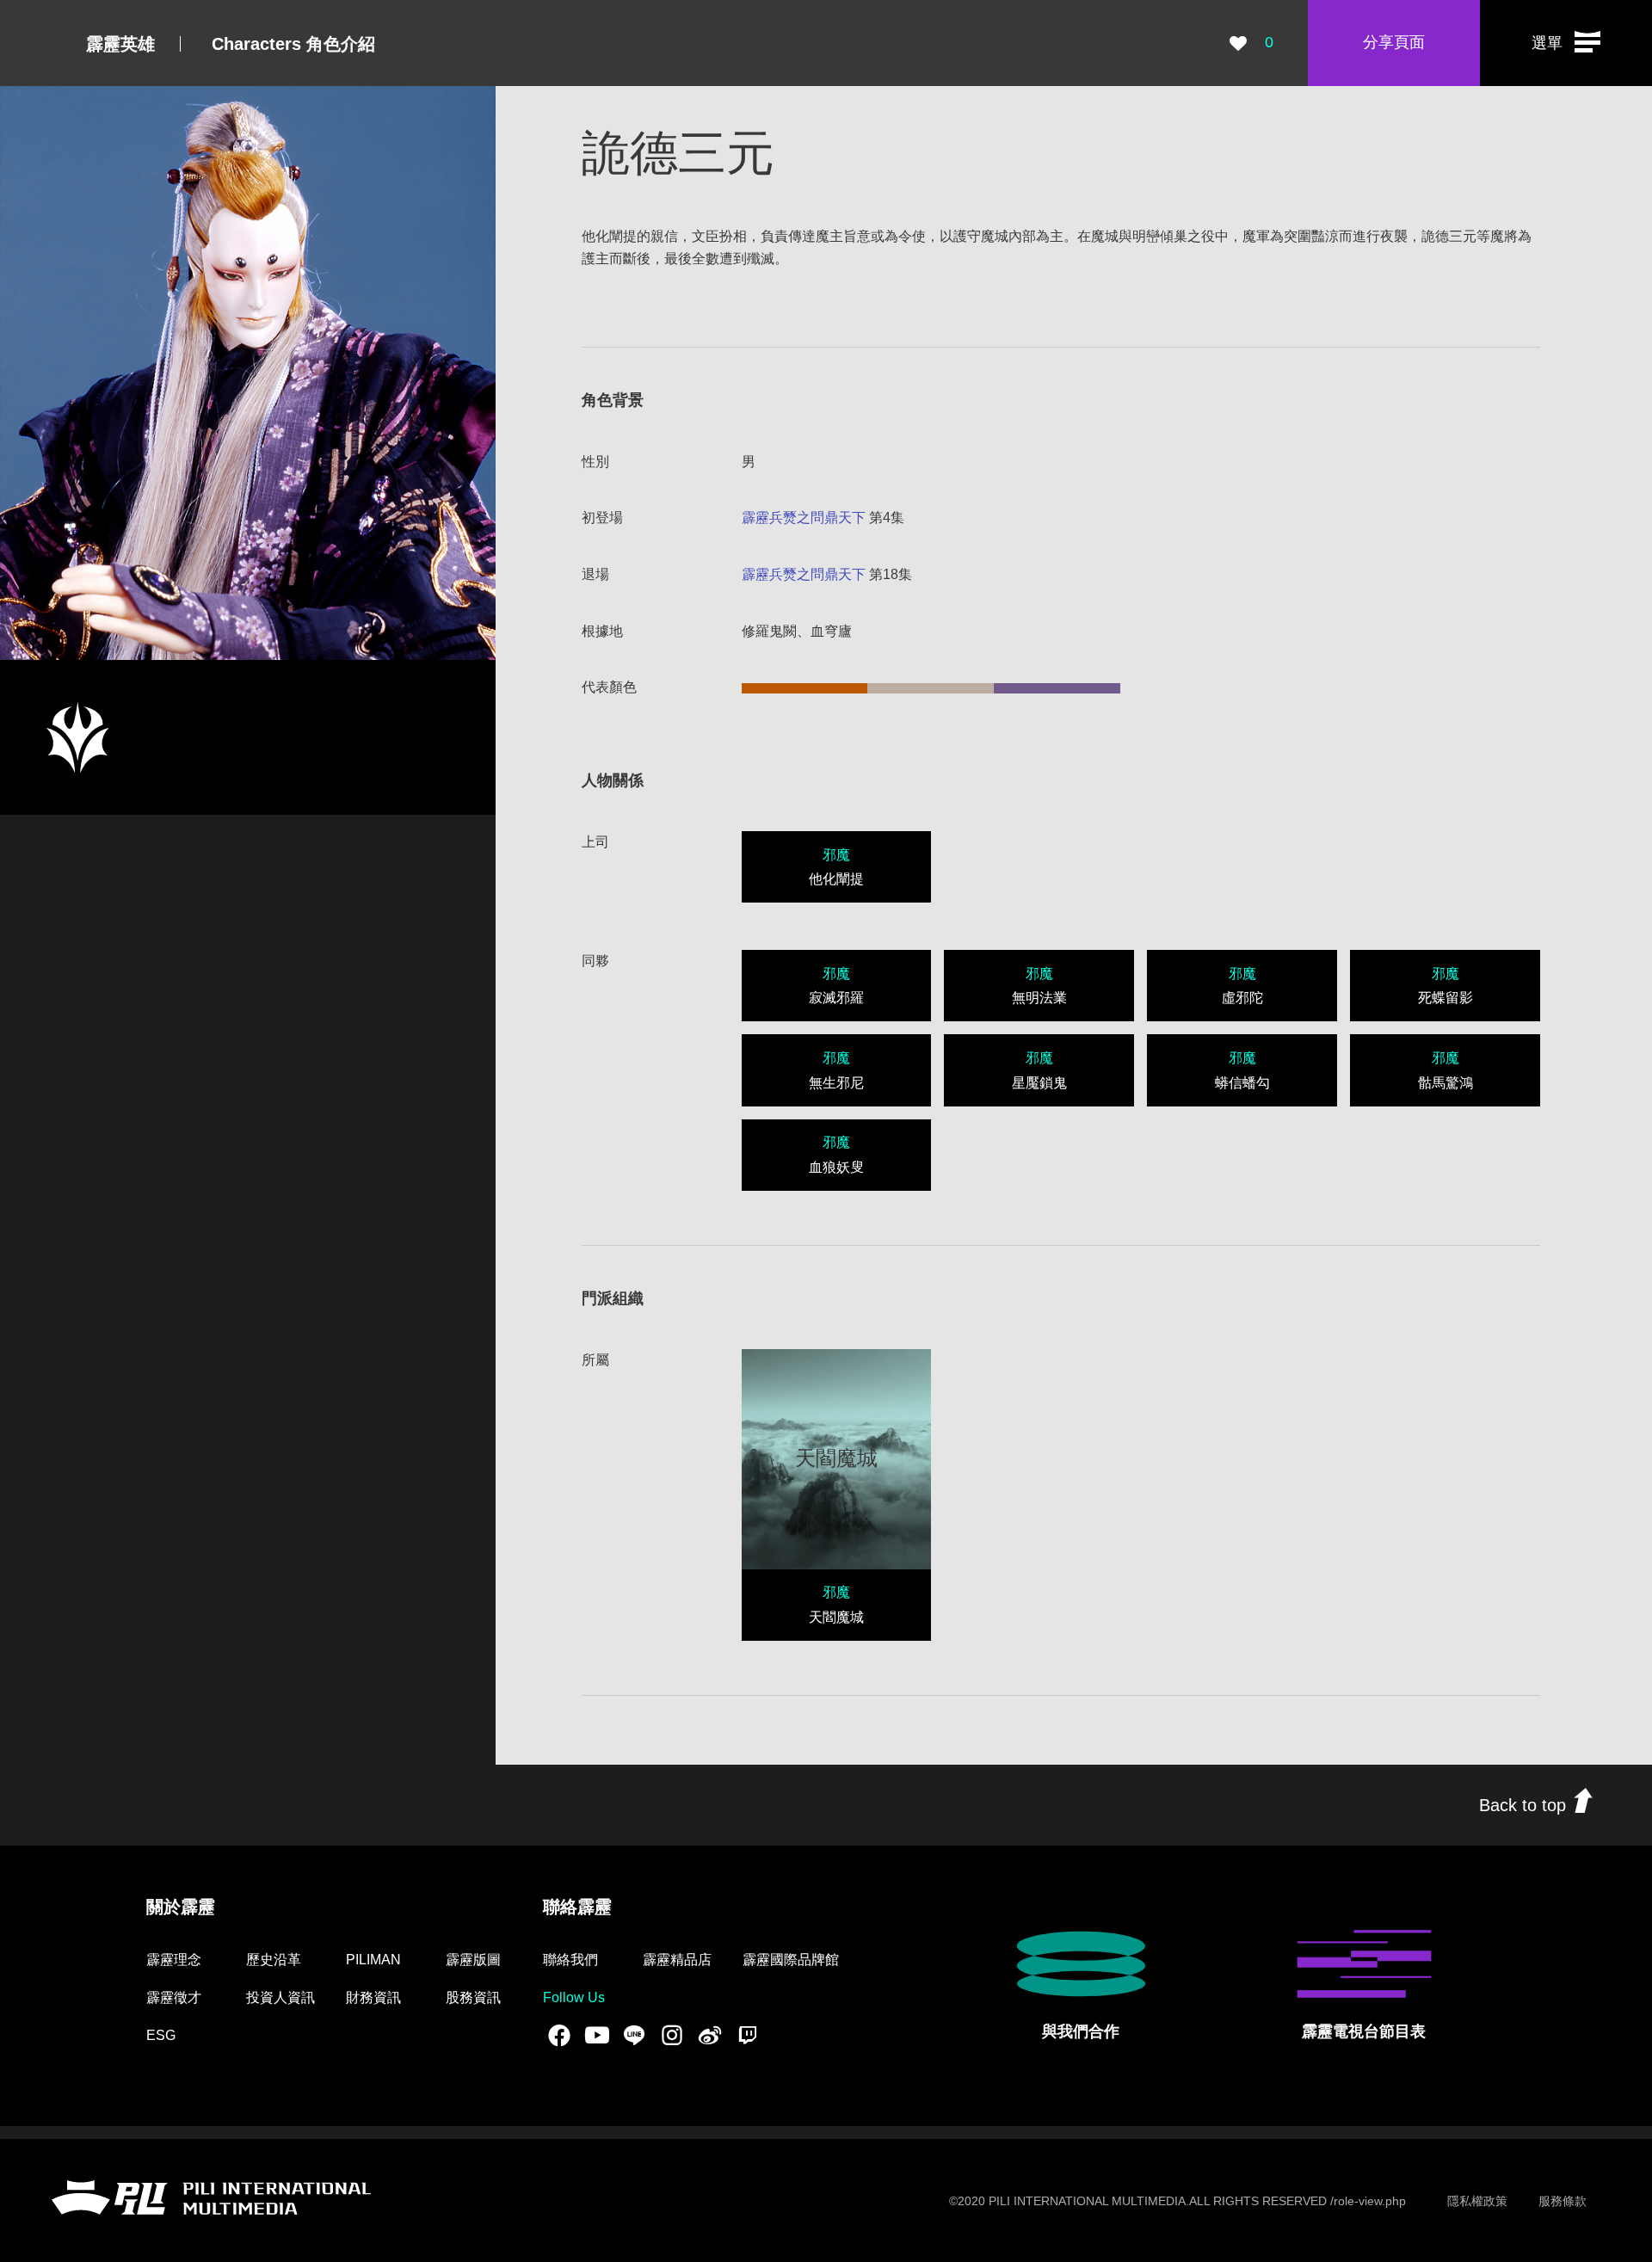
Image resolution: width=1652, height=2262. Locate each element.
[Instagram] (672, 2035)
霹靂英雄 (120, 44)
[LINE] (634, 2035)
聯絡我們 (570, 1960)
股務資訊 (473, 1997)
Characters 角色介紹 (293, 44)
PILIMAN (373, 1960)
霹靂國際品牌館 (791, 1960)
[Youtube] (597, 2035)
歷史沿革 (274, 1960)
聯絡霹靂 (577, 1907)
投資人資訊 (280, 1997)
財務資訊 (373, 1997)
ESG (161, 2035)
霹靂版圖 (473, 1960)
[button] (1566, 43)
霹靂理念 (174, 1960)
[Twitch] (748, 2035)
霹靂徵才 (174, 1997)
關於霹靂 (181, 1907)
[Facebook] (559, 2035)
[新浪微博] (710, 2035)
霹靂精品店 (677, 1960)
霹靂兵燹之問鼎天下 (804, 518)
